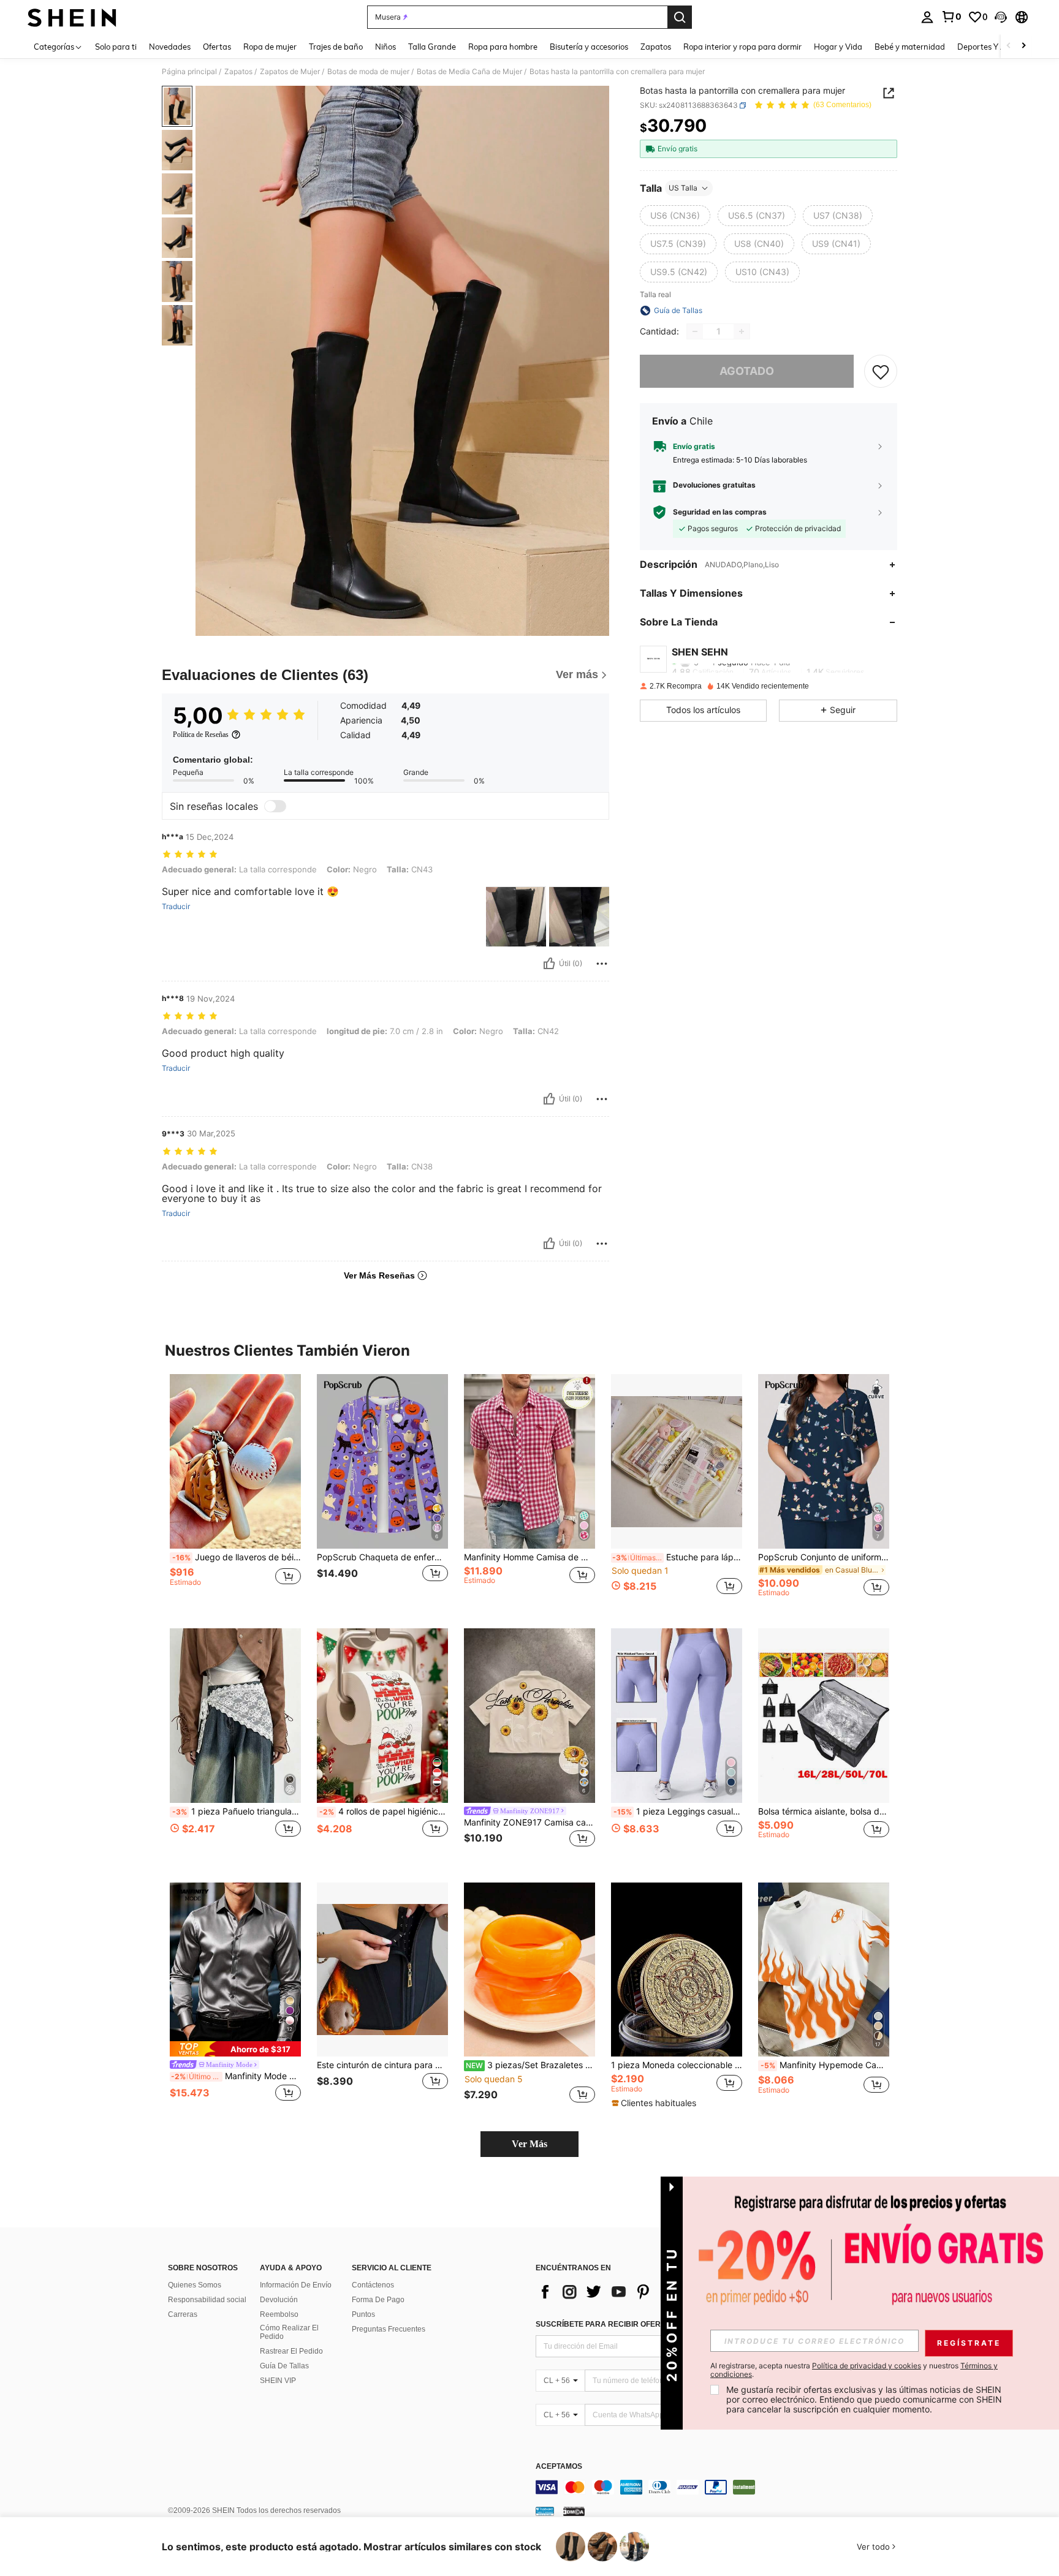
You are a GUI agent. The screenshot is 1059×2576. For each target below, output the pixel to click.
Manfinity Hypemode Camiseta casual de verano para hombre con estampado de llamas (825, 2065)
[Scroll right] (1023, 46)
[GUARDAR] (881, 371)
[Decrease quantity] (695, 331)
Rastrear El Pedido (291, 2351)
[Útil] (549, 964)
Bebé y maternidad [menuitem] (910, 47)
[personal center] (927, 17)
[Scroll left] (1009, 46)
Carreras (183, 2314)
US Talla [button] (683, 188)
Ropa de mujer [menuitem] (270, 47)
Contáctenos (373, 2285)
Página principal (189, 72)
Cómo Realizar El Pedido (289, 2332)
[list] (634, 2292)
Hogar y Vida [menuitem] (838, 47)
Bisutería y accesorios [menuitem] (589, 47)
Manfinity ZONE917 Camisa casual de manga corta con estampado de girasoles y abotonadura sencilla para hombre (529, 1822)
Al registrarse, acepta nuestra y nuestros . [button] (854, 2370)
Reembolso (279, 2314)
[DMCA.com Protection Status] (574, 2511)
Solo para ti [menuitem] (116, 47)
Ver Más (529, 2144)
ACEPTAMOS (559, 2467)
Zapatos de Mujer (290, 72)
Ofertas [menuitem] (217, 47)
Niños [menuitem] (385, 47)
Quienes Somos (195, 2285)
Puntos (363, 2314)
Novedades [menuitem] (170, 47)
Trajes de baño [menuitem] (336, 47)
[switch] (275, 806)
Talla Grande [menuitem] (432, 47)
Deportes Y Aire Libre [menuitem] (996, 47)
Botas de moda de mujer (368, 72)
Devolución (279, 2300)
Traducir (176, 907)
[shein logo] (72, 17)
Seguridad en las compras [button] (720, 512)
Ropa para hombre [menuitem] (503, 47)
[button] (1001, 17)
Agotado (747, 371)
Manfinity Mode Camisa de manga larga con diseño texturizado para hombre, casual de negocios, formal (236, 2076)
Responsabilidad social (207, 2300)
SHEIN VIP (278, 2381)
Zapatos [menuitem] (656, 47)
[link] (951, 17)
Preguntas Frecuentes (389, 2329)
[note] (235, 2049)
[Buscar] (680, 17)
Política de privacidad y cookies (867, 2366)
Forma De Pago (378, 2300)
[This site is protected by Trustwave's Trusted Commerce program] (545, 2511)
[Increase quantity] (742, 331)
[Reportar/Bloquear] (602, 964)
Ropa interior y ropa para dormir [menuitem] (742, 47)
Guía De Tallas (284, 2366)
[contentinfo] (719, 2487)
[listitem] (235, 1491)
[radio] (675, 216)
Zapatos (238, 72)
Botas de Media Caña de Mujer (469, 72)
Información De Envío (296, 2285)
